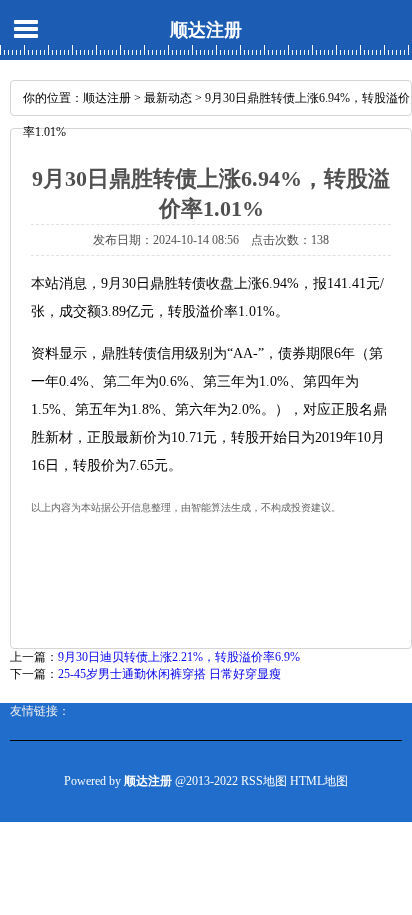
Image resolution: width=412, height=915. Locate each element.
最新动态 (168, 98)
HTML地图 (319, 781)
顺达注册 (206, 30)
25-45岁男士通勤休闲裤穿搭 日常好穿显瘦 (169, 674)
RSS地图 (264, 781)
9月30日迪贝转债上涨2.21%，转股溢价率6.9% (179, 657)
